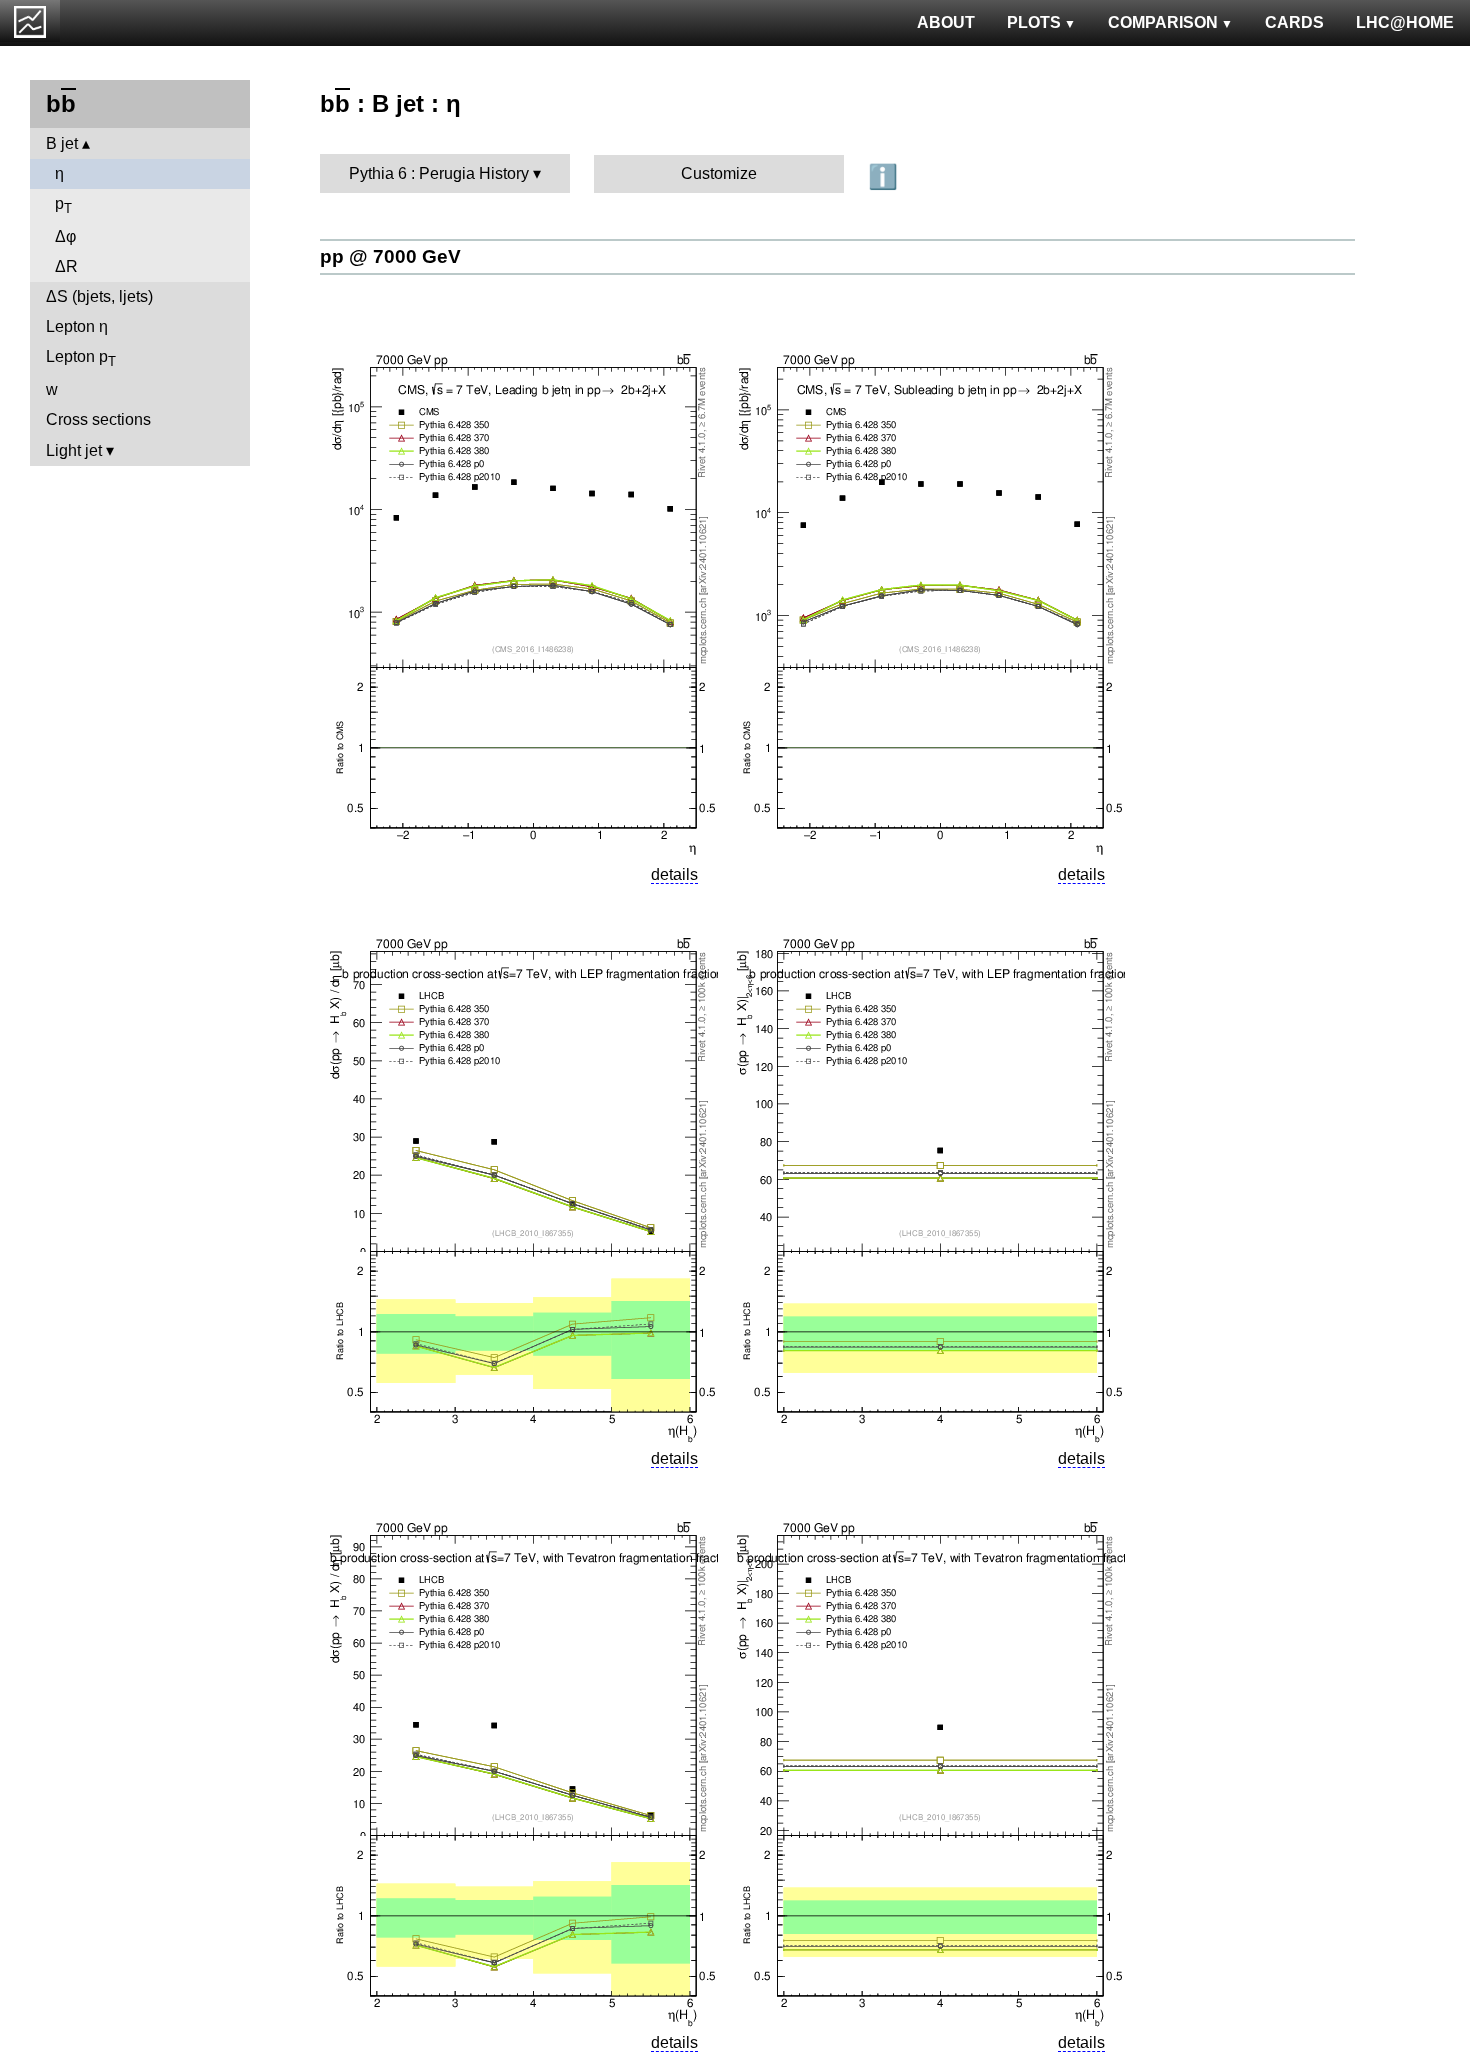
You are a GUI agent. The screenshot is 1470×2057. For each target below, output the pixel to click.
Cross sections (98, 419)
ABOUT (946, 22)
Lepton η (77, 326)
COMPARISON (1163, 22)
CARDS (1294, 22)
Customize (719, 173)
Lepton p (81, 358)
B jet (62, 143)
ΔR (66, 266)
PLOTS (1034, 22)
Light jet (74, 450)
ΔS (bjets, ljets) (99, 296)
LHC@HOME (1405, 22)
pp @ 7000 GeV (390, 256)
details (674, 874)
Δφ (65, 236)
